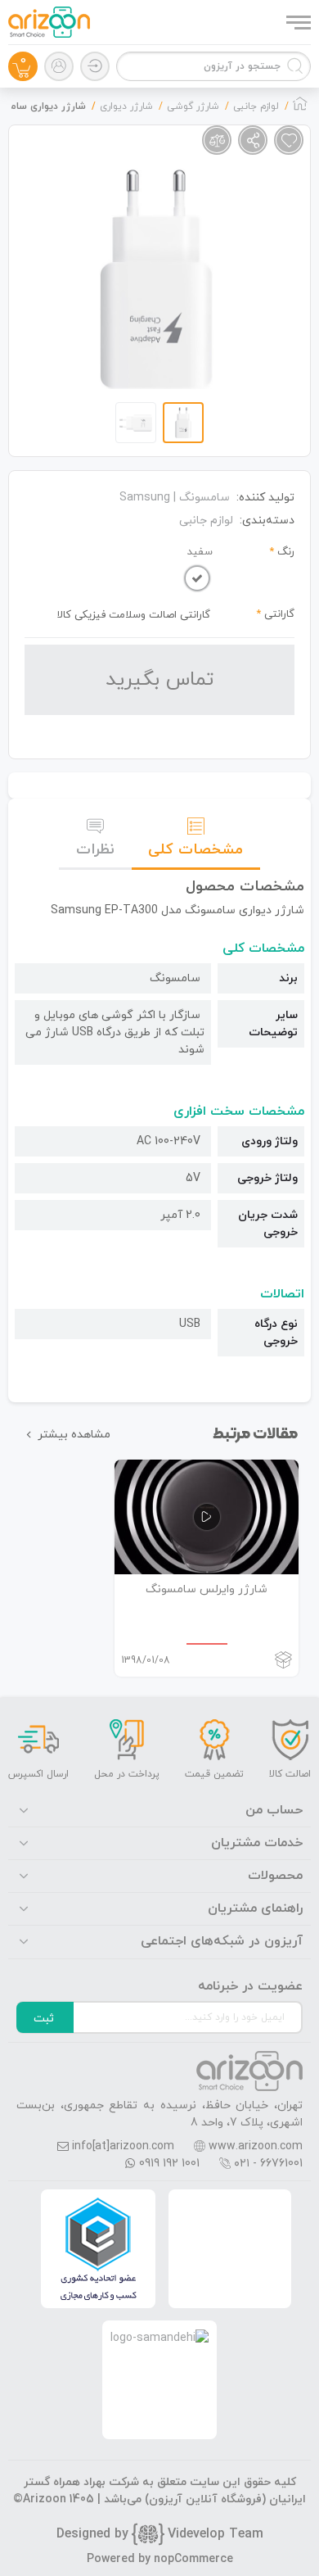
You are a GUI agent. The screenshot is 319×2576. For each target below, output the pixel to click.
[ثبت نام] (59, 66)
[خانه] (300, 108)
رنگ (286, 552)
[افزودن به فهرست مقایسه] (217, 140)
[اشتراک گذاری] (253, 140)
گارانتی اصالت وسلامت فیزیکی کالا (134, 615)
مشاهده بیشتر (74, 1435)
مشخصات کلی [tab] (195, 850)
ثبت (44, 2019)
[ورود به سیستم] (95, 66)
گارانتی (279, 614)
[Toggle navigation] (297, 22)
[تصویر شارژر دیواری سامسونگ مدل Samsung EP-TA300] (157, 278)
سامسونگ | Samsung (175, 498)
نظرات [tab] (95, 850)
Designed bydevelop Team (160, 2534)
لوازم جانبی (206, 521)
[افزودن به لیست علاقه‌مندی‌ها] (289, 140)
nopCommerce (193, 2559)
